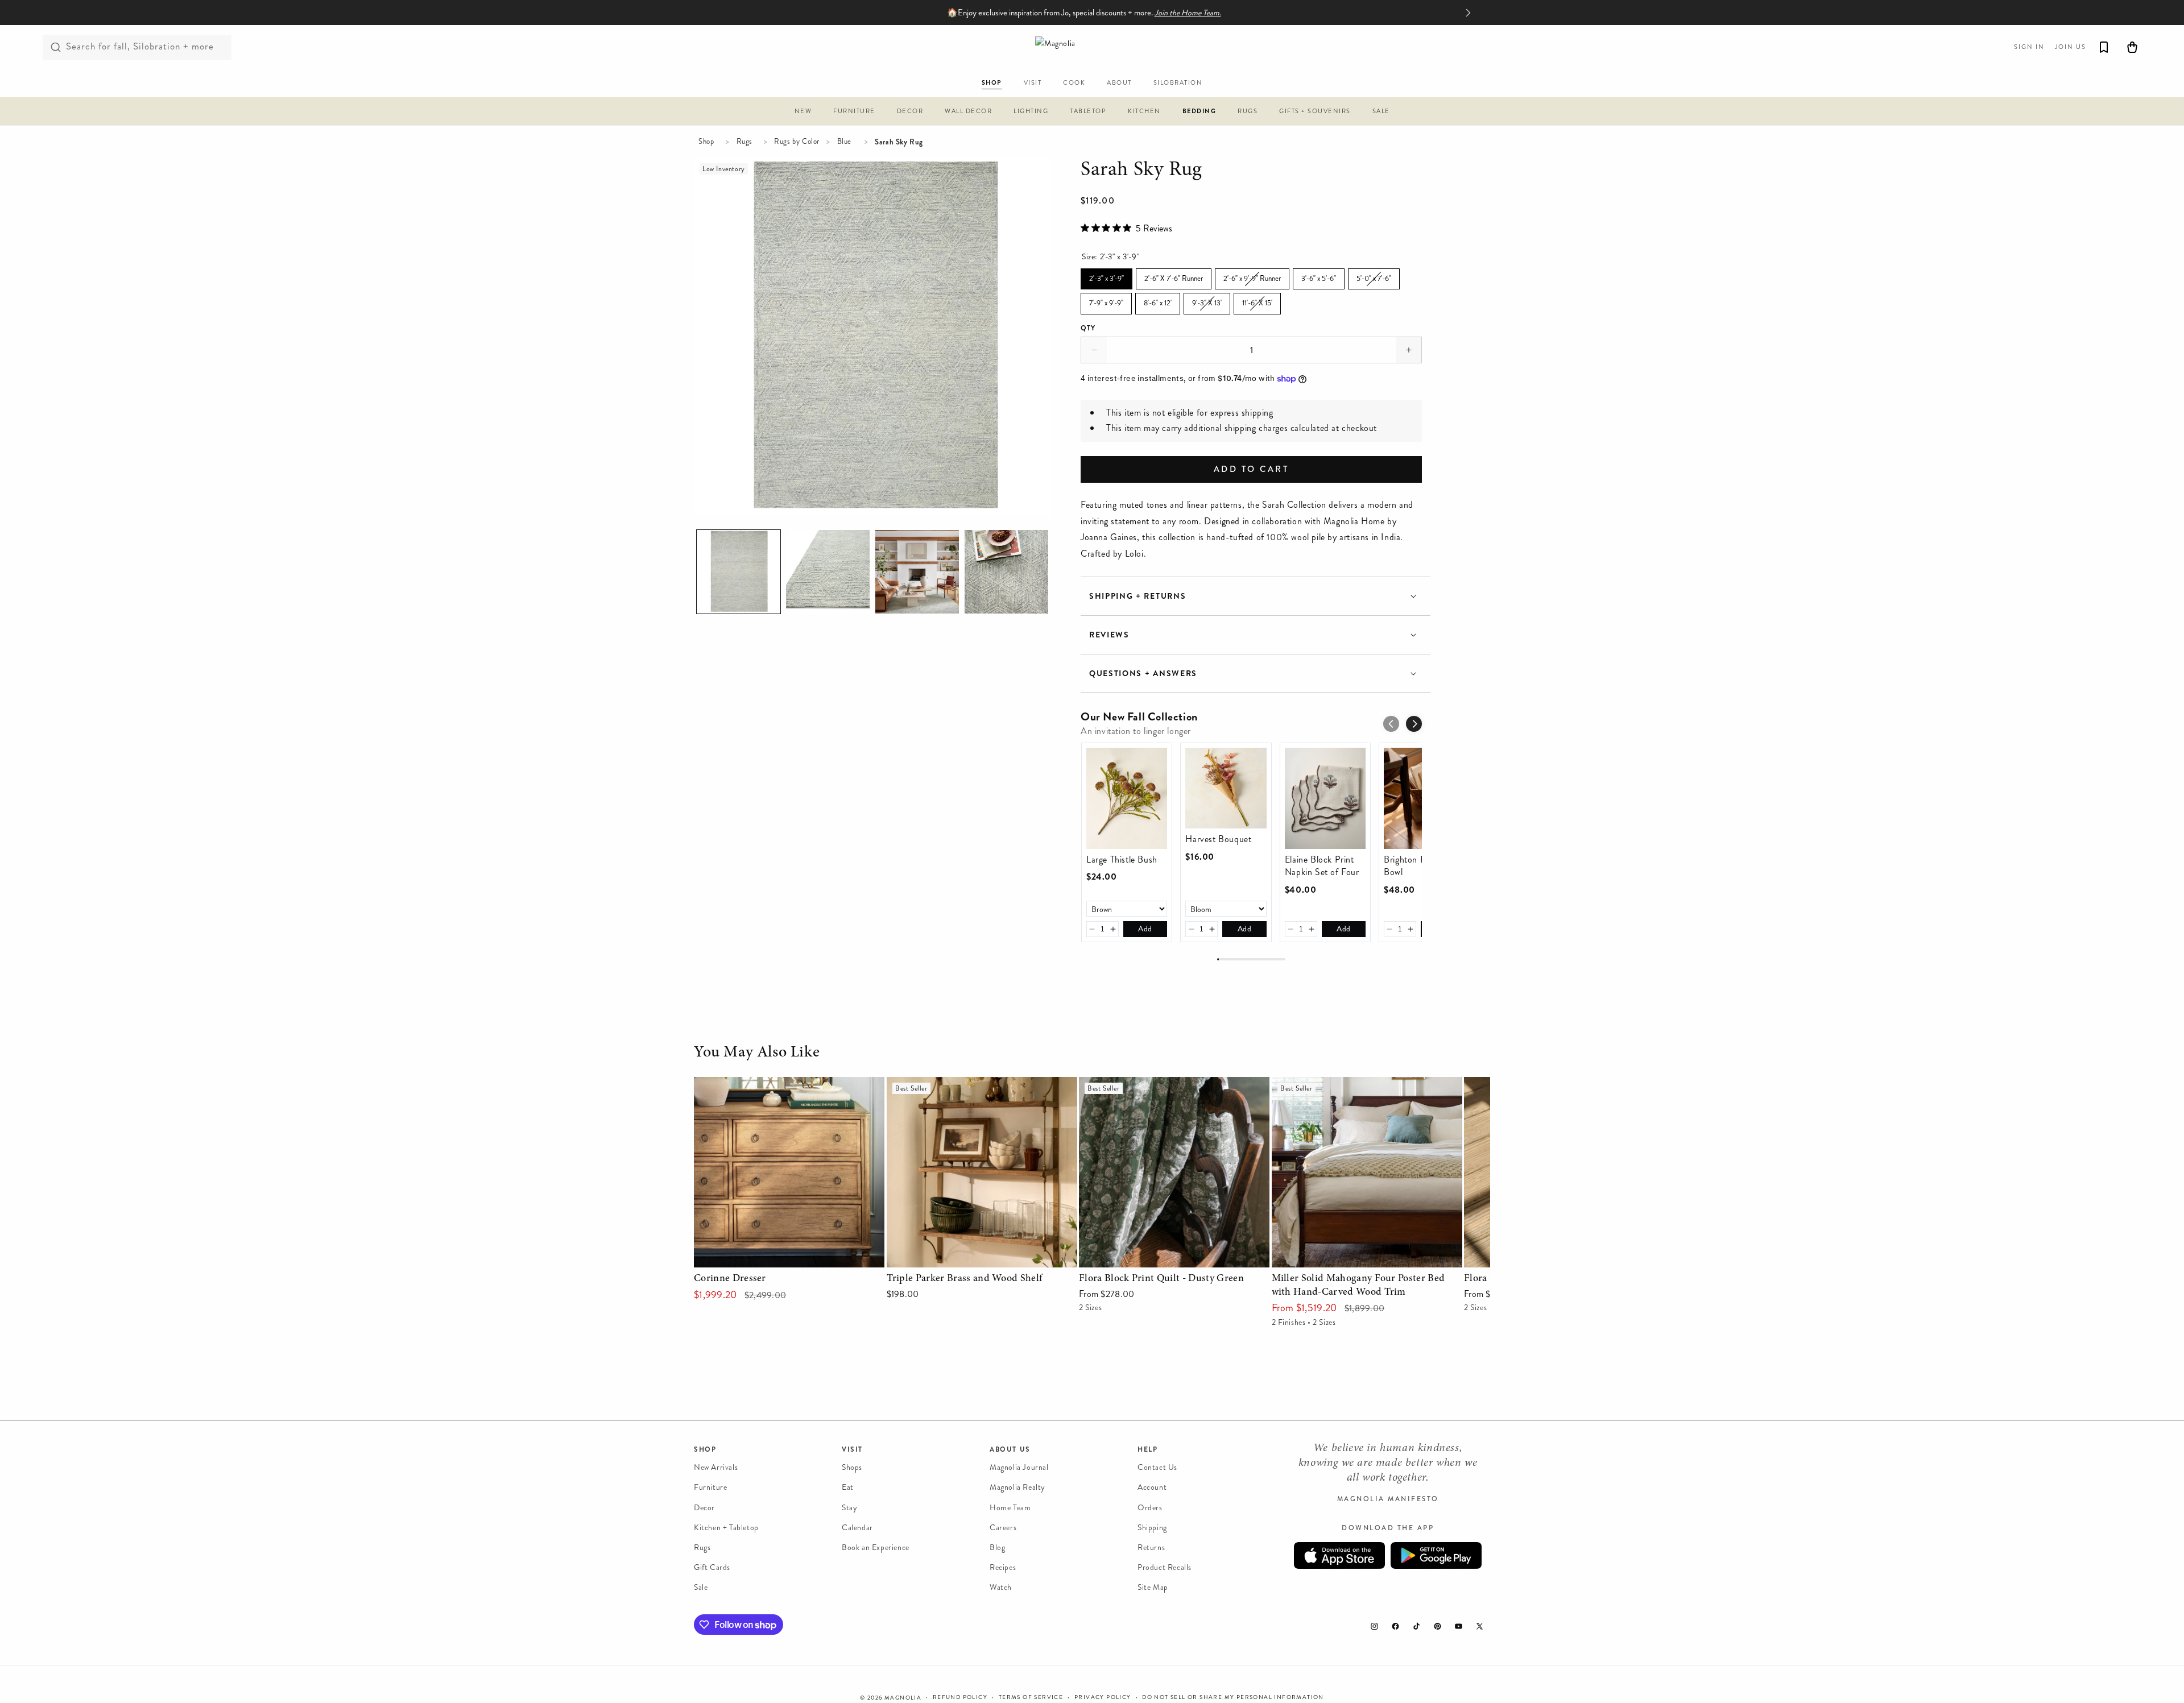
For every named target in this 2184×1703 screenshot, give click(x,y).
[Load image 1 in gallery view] (739, 572)
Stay (849, 1507)
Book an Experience (876, 1547)
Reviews (1109, 635)
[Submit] (56, 47)
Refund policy (960, 1697)
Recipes (1003, 1567)
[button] (803, 113)
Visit (852, 1449)
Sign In (2029, 47)
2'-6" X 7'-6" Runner (1174, 276)
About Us (1010, 1449)
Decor (704, 1507)
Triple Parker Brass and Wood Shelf (955, 1085)
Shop (706, 142)
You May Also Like (757, 1053)
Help (1147, 1449)
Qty (1088, 328)
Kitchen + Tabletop (726, 1527)
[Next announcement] (1468, 13)
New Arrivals (716, 1467)
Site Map (1153, 1587)
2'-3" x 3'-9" (1107, 276)
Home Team (1010, 1507)
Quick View (789, 1256)
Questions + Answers (1143, 674)
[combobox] (137, 47)
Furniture (710, 1487)
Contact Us (1157, 1467)
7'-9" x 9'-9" (1107, 301)
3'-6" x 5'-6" (1319, 276)
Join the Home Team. (1188, 13)
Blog (997, 1547)
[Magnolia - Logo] (1092, 47)
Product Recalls (1165, 1567)
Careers (1003, 1527)
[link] (1127, 798)
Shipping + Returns (1137, 596)
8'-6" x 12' (1158, 301)
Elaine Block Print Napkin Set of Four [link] (1322, 866)
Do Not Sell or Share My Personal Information (1233, 1697)
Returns (1151, 1547)
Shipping (1152, 1527)
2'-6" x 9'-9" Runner (1252, 276)
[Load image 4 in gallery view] (917, 572)
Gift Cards (712, 1567)
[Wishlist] (2104, 47)
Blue (844, 142)
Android (1436, 1555)
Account (1152, 1487)
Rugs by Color (797, 142)
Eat (848, 1487)
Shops (852, 1467)
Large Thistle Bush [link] (1122, 860)
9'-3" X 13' (1207, 301)
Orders (1150, 1507)
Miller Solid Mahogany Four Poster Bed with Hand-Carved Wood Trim (1357, 1093)
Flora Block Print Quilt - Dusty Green (1153, 1085)
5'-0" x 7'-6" (1374, 276)
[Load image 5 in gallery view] (1006, 572)
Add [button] (1145, 929)
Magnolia (903, 1698)
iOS (1339, 1555)
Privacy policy (1103, 1697)
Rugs (744, 142)
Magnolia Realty (1017, 1487)
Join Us (2071, 47)
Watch (1001, 1587)
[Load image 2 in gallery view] (828, 572)
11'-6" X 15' (1257, 301)
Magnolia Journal (1019, 1467)
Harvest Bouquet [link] (1218, 839)
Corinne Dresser (725, 1085)
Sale (701, 1587)
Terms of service (1031, 1697)
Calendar (857, 1527)
